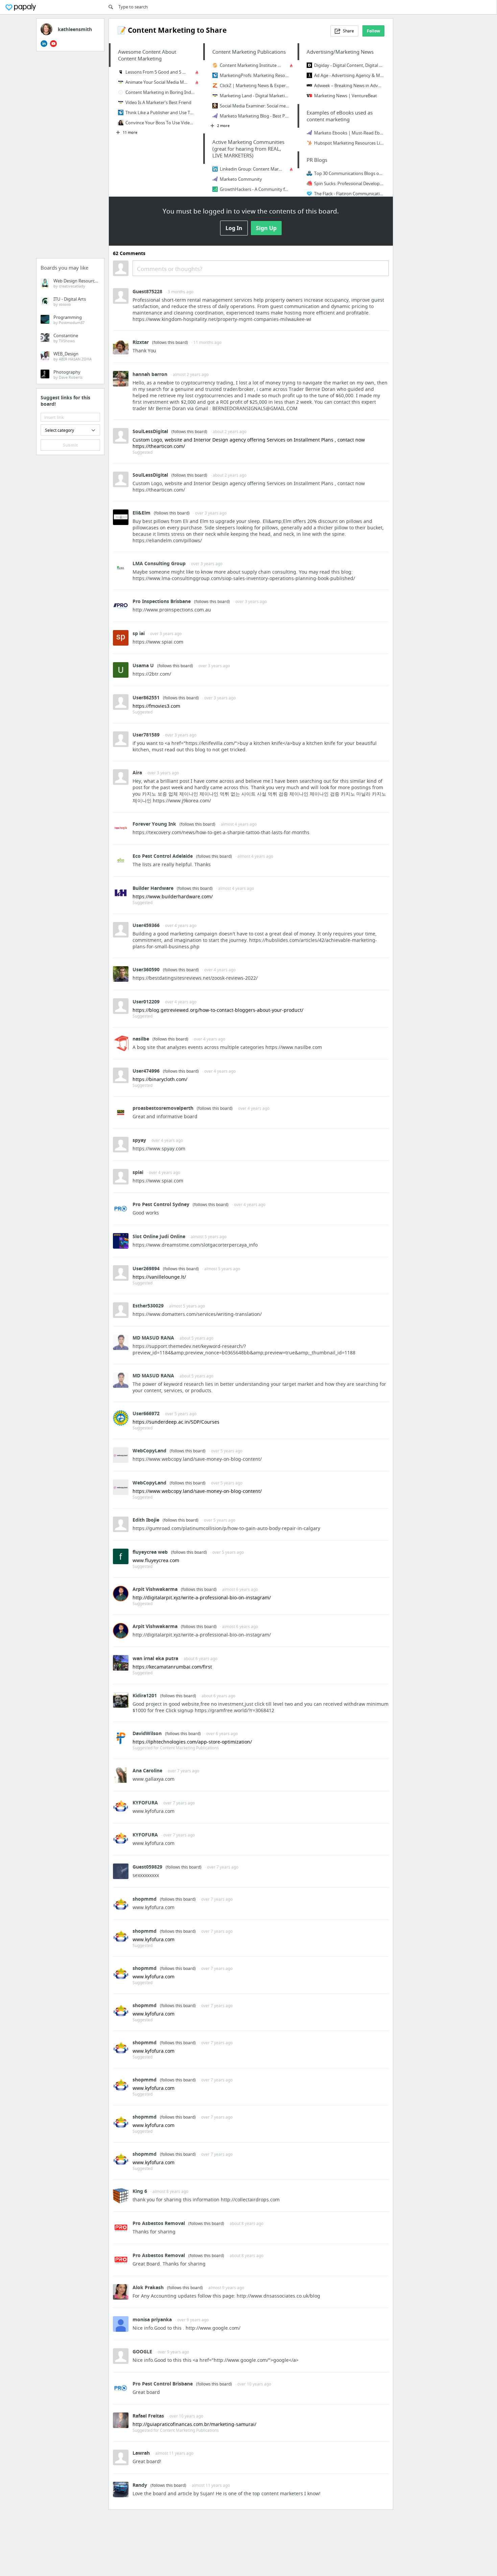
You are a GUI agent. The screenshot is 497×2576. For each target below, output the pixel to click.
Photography (68, 374)
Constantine (66, 338)
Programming (69, 320)
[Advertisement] (70, 157)
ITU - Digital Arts (70, 301)
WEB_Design (73, 356)
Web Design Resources (76, 283)
